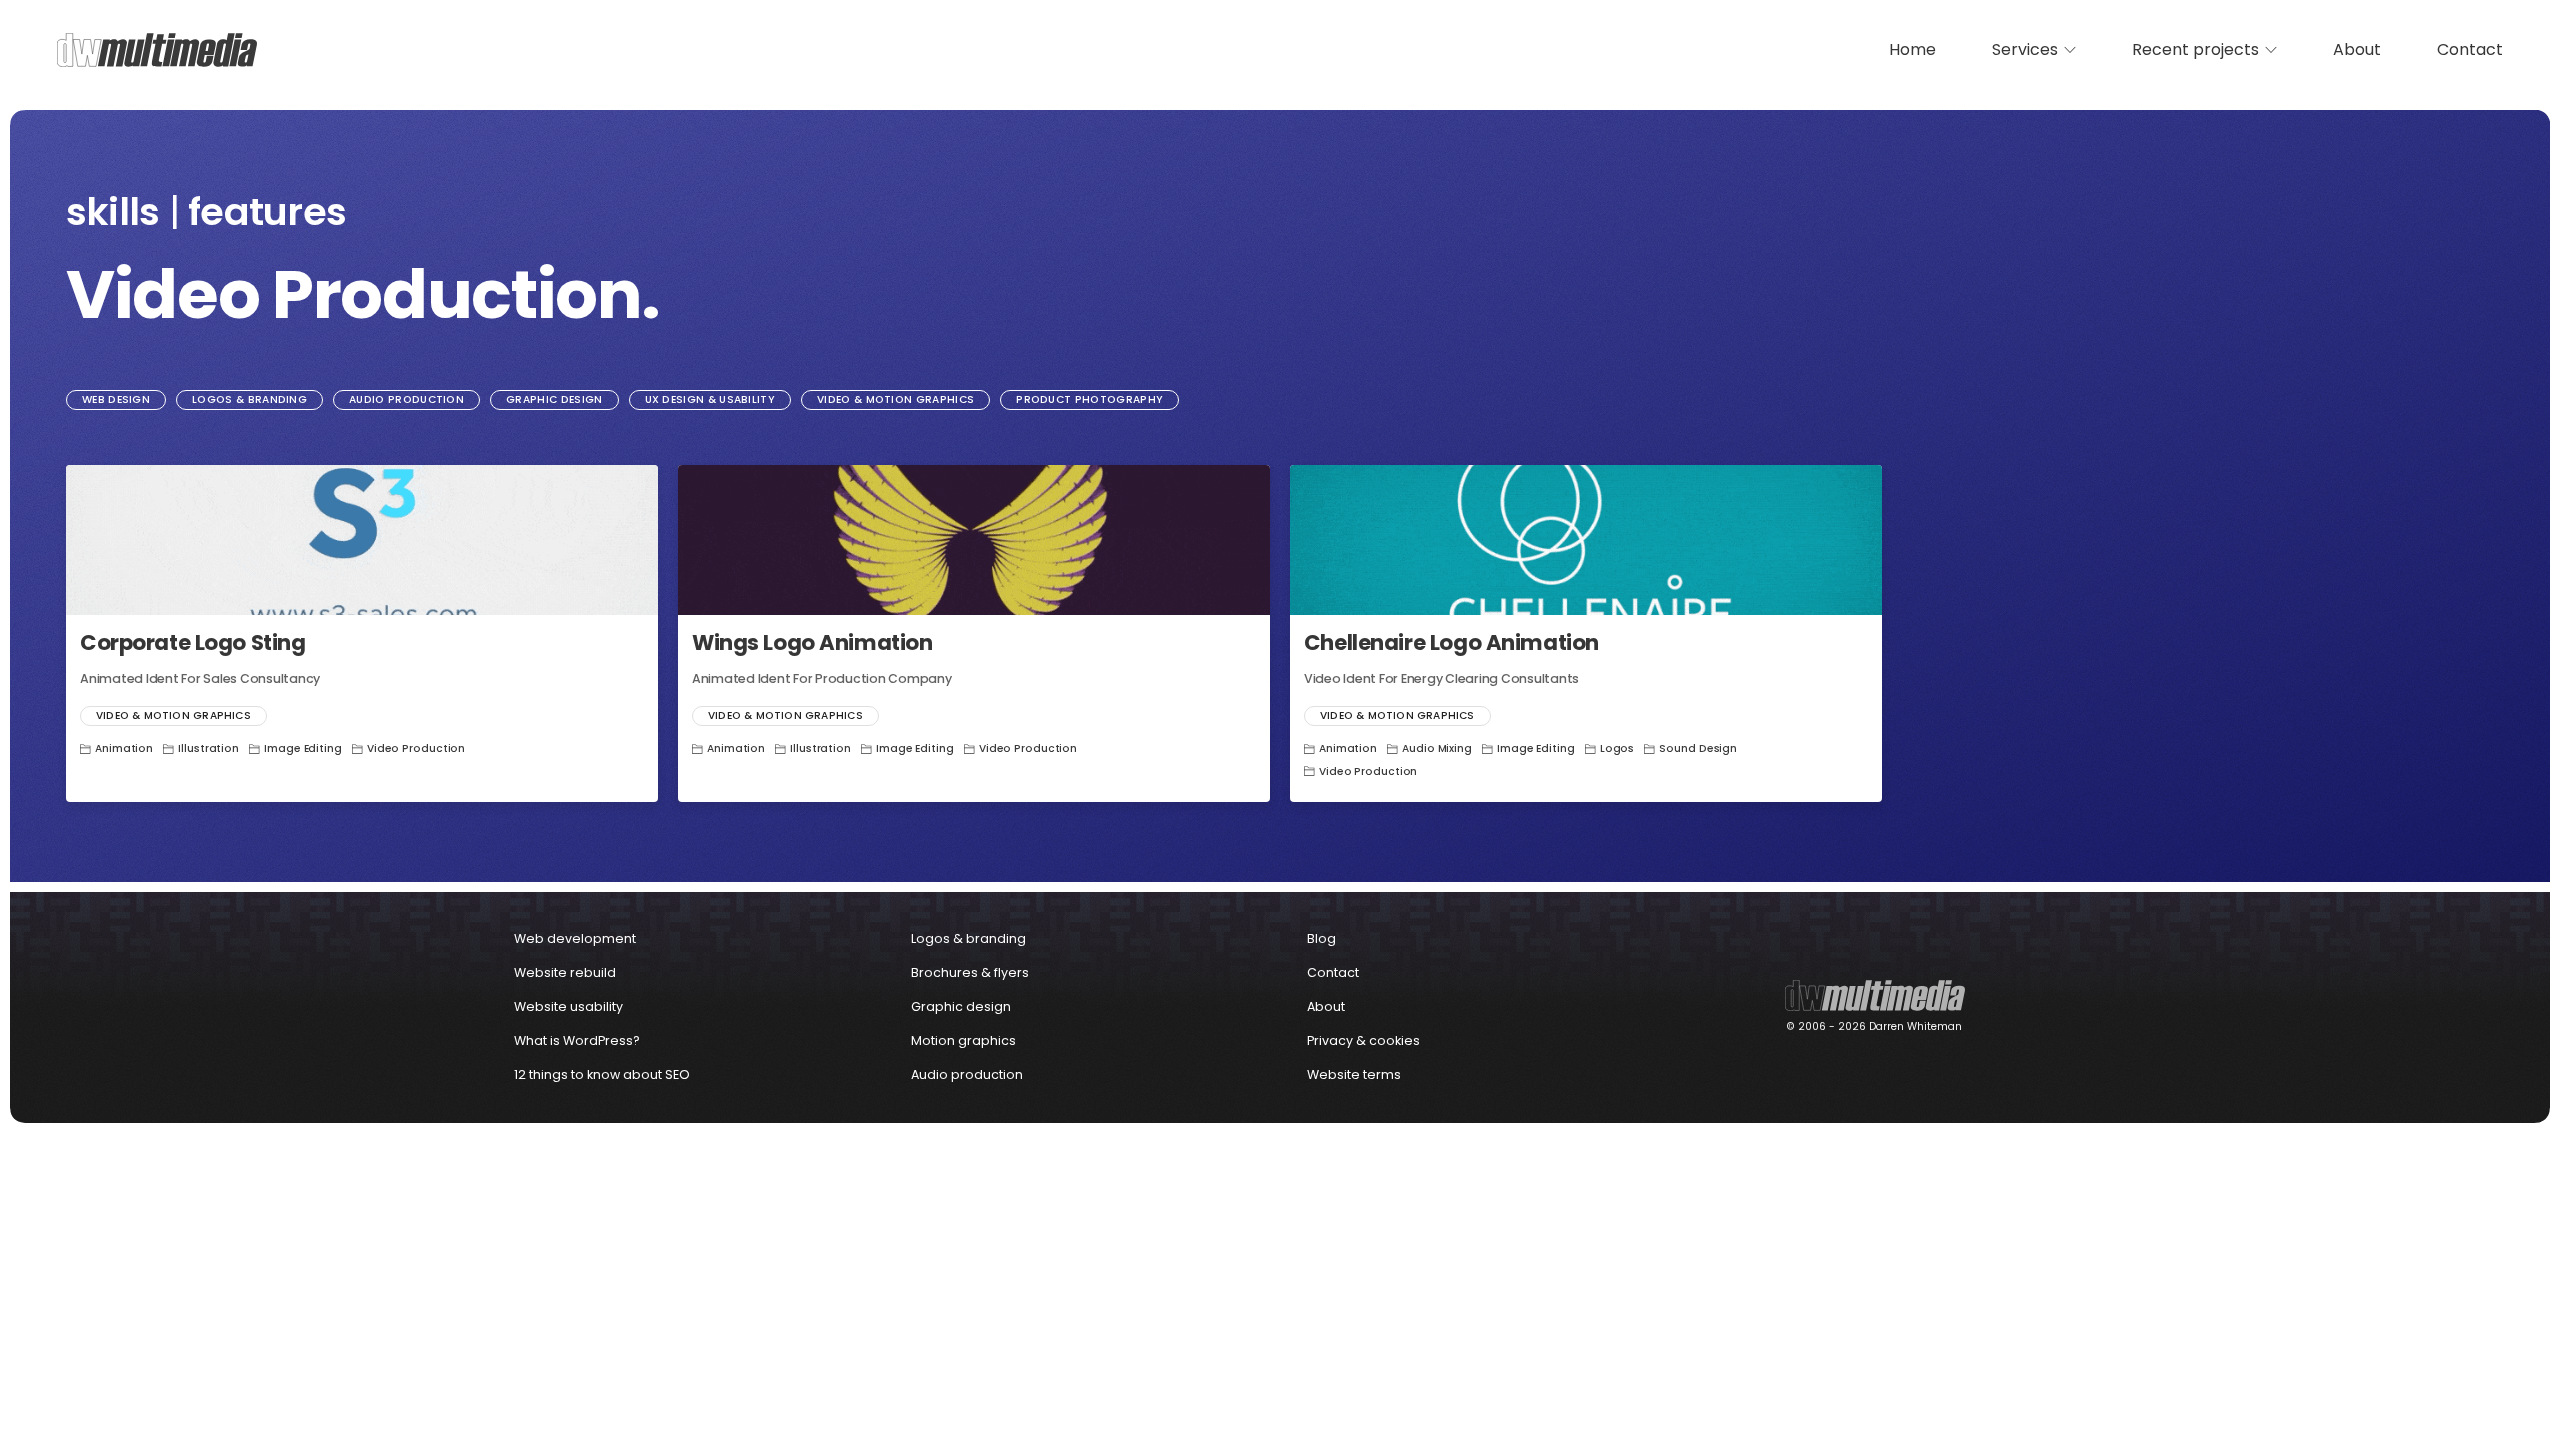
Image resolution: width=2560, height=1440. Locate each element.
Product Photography (1089, 399)
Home (1912, 49)
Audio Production (406, 399)
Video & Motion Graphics (895, 399)
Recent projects (2195, 49)
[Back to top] (2515, 1400)
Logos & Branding (249, 399)
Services (2025, 49)
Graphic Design (554, 399)
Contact (2470, 49)
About (2357, 49)
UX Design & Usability (710, 399)
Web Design (116, 399)
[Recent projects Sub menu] (2271, 50)
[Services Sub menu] (2070, 50)
